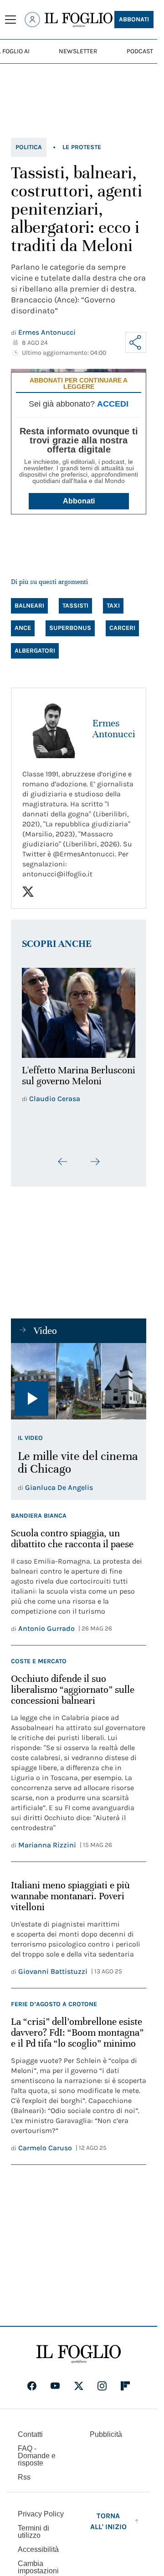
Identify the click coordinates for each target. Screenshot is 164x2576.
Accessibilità (38, 2544)
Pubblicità (106, 2429)
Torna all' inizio (108, 2516)
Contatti (30, 2429)
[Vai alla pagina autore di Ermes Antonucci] (52, 729)
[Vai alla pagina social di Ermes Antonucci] (28, 892)
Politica (29, 147)
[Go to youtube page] (55, 2380)
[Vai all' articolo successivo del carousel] (95, 1157)
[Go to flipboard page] (125, 2380)
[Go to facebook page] (32, 2380)
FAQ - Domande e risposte (37, 2450)
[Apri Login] (32, 20)
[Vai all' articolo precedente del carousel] (63, 1157)
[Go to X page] (79, 2380)
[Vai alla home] (79, 20)
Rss (24, 2472)
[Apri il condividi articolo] (136, 342)
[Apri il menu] (10, 20)
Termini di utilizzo (33, 2526)
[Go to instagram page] (102, 2380)
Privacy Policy (41, 2508)
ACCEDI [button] (113, 404)
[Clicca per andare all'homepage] (79, 2349)
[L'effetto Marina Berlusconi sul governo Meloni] (79, 1010)
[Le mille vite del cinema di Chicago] (79, 1376)
